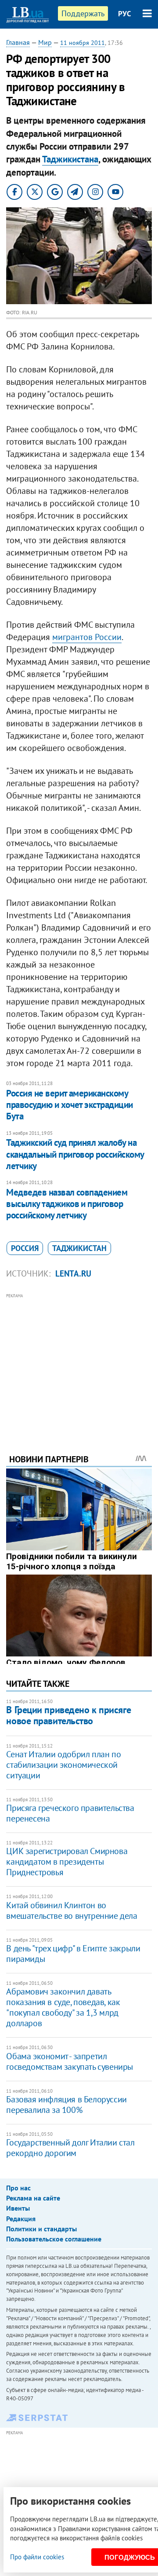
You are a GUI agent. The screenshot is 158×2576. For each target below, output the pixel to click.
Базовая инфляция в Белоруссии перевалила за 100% (66, 2105)
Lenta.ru (73, 1273)
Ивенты (18, 2208)
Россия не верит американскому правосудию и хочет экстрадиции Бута (69, 1105)
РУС (125, 14)
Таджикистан (79, 1248)
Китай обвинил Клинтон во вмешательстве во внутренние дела (72, 1910)
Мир (45, 42)
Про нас (18, 2188)
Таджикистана (70, 159)
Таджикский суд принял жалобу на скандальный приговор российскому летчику (75, 1154)
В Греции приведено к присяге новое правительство (68, 1715)
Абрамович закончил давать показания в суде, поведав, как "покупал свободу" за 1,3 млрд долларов (63, 2007)
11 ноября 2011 (83, 43)
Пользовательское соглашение (54, 2239)
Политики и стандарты (41, 2229)
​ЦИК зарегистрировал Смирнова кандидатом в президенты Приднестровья (67, 1862)
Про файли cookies (37, 2557)
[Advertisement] (79, 1362)
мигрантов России (87, 637)
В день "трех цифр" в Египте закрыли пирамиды (73, 1954)
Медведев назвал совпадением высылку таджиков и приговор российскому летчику (67, 1204)
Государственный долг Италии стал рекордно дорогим (70, 2148)
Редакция (21, 2219)
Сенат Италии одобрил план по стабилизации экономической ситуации (63, 1765)
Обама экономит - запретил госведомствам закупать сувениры (70, 2061)
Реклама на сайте (33, 2198)
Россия (25, 1248)
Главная (18, 42)
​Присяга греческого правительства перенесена (70, 1813)
